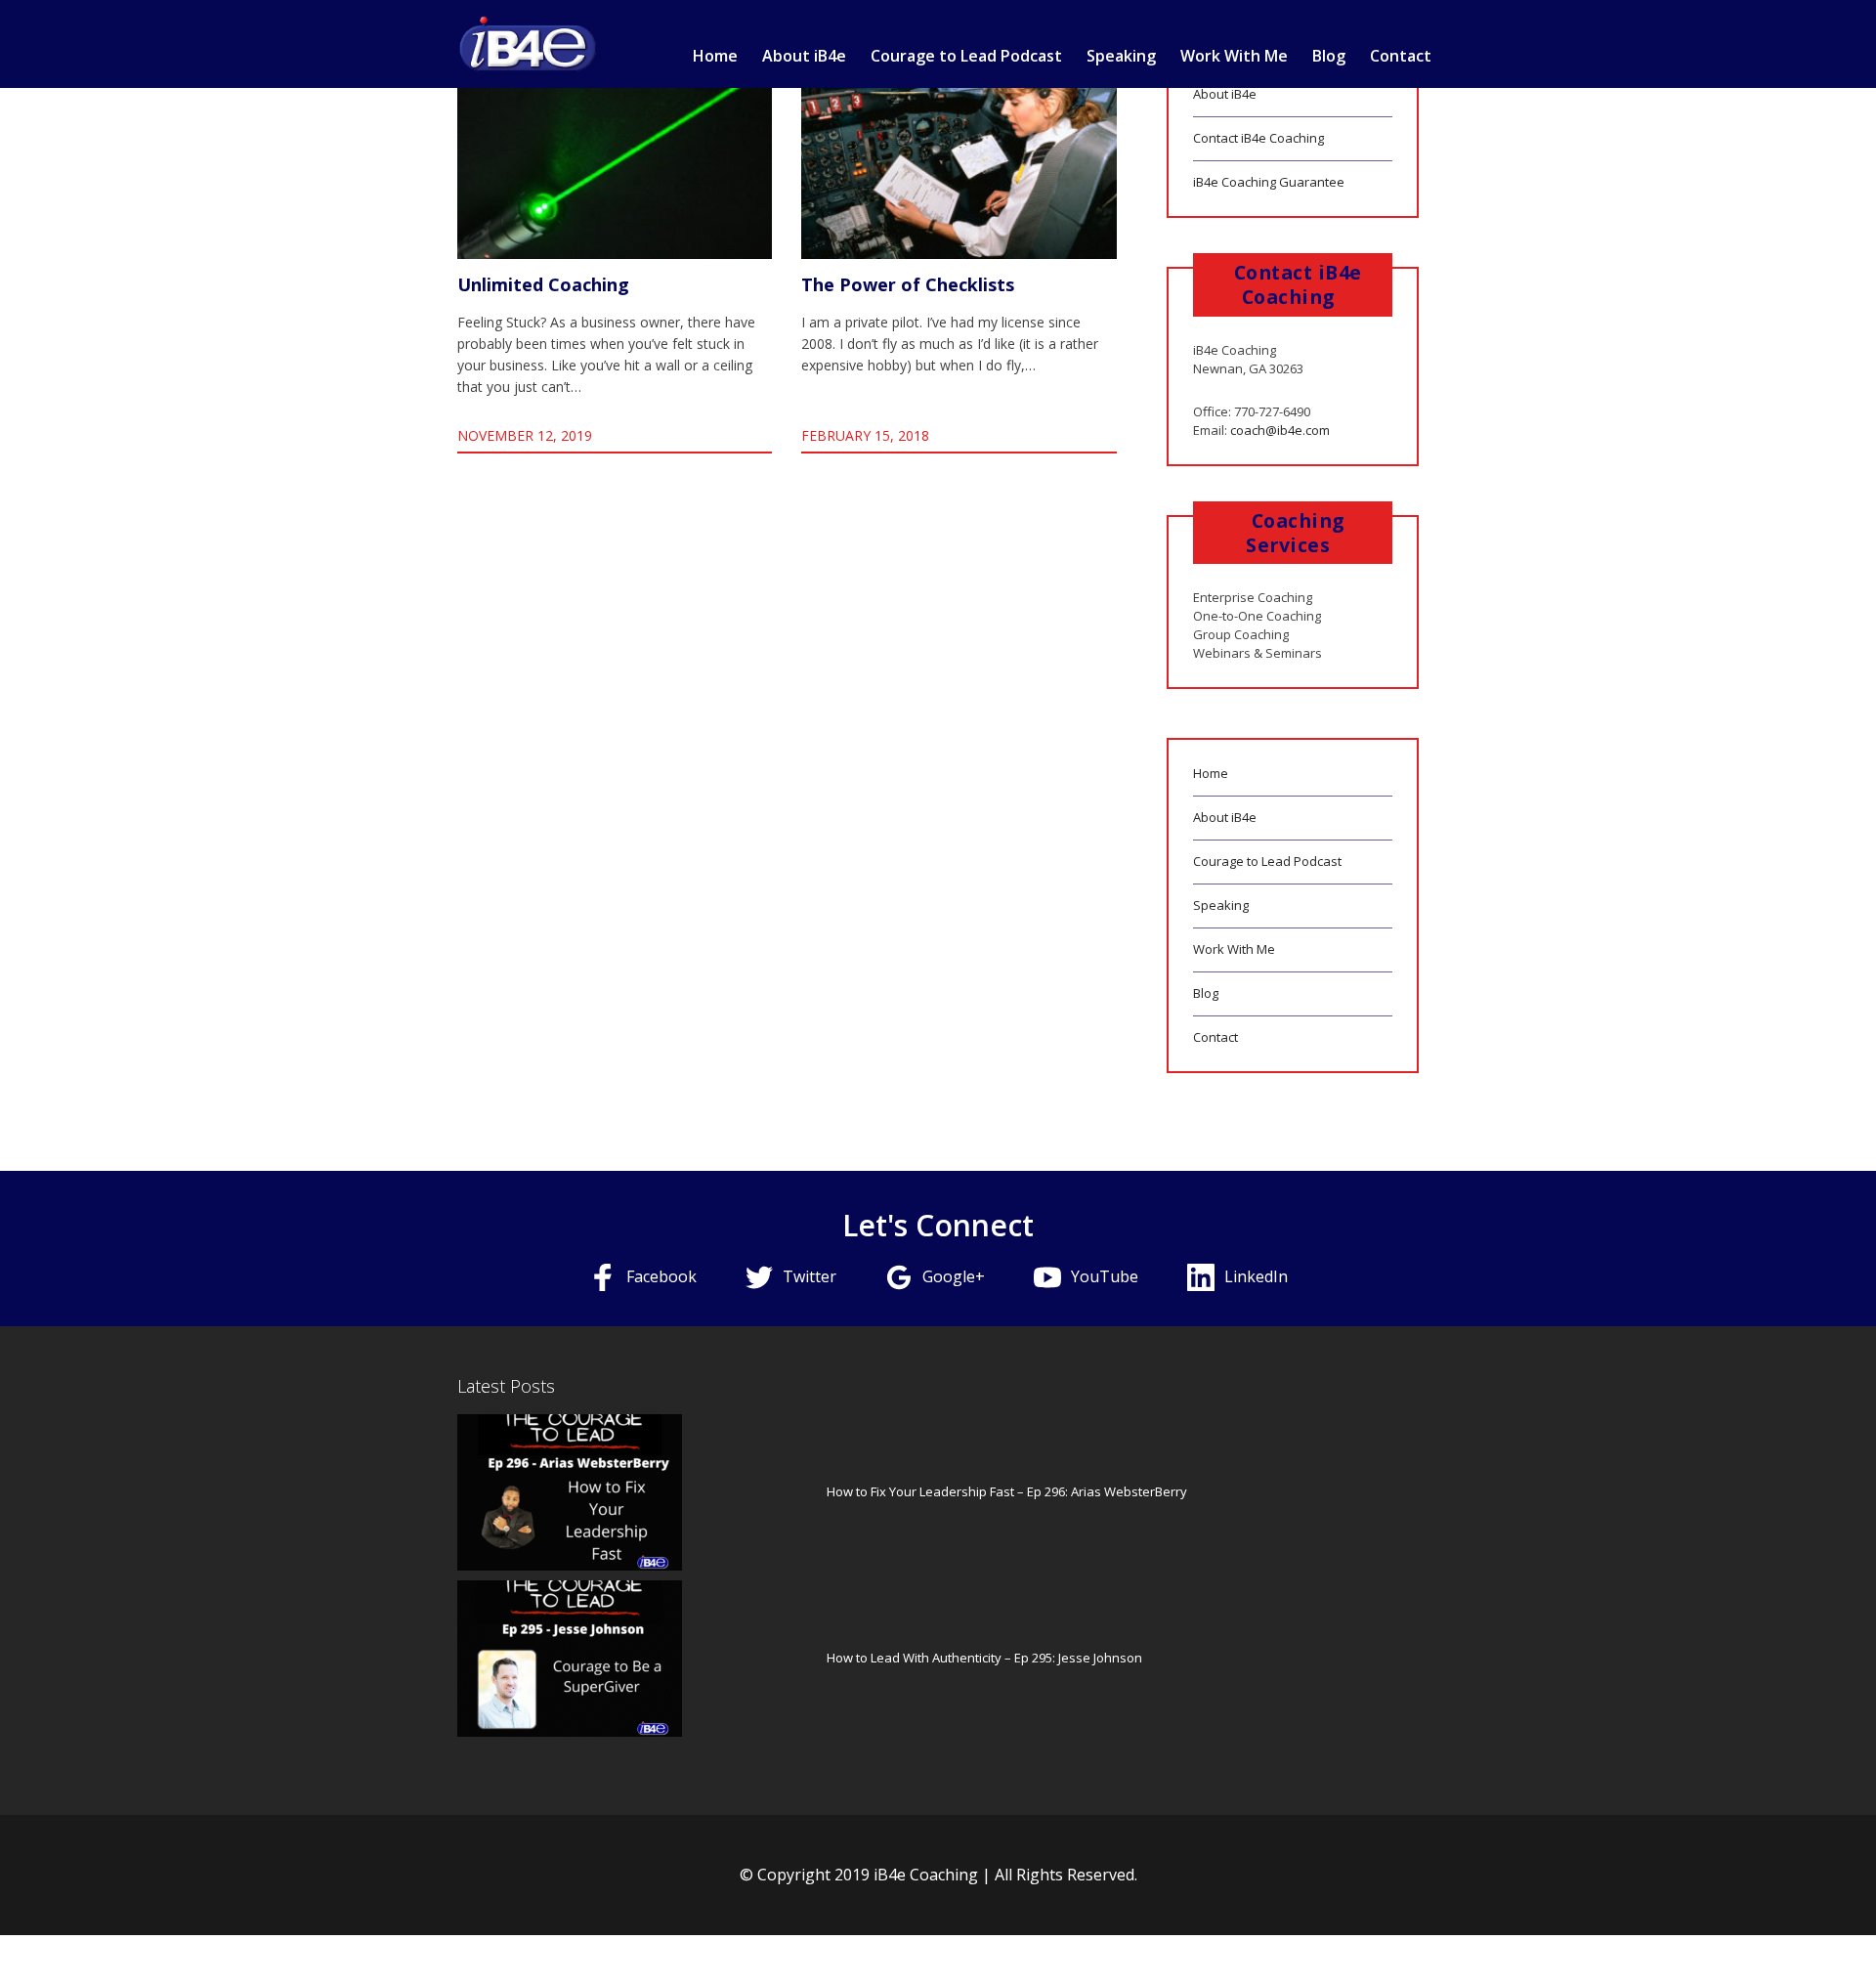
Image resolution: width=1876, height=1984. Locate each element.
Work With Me (1234, 56)
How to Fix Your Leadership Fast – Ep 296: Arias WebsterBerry (1007, 1491)
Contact (1401, 56)
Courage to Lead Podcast (966, 56)
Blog (1329, 56)
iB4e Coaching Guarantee (1269, 182)
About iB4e (804, 56)
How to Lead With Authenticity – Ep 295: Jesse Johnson (984, 1658)
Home (715, 56)
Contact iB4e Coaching (1258, 138)
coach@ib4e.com (1280, 430)
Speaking (1121, 56)
